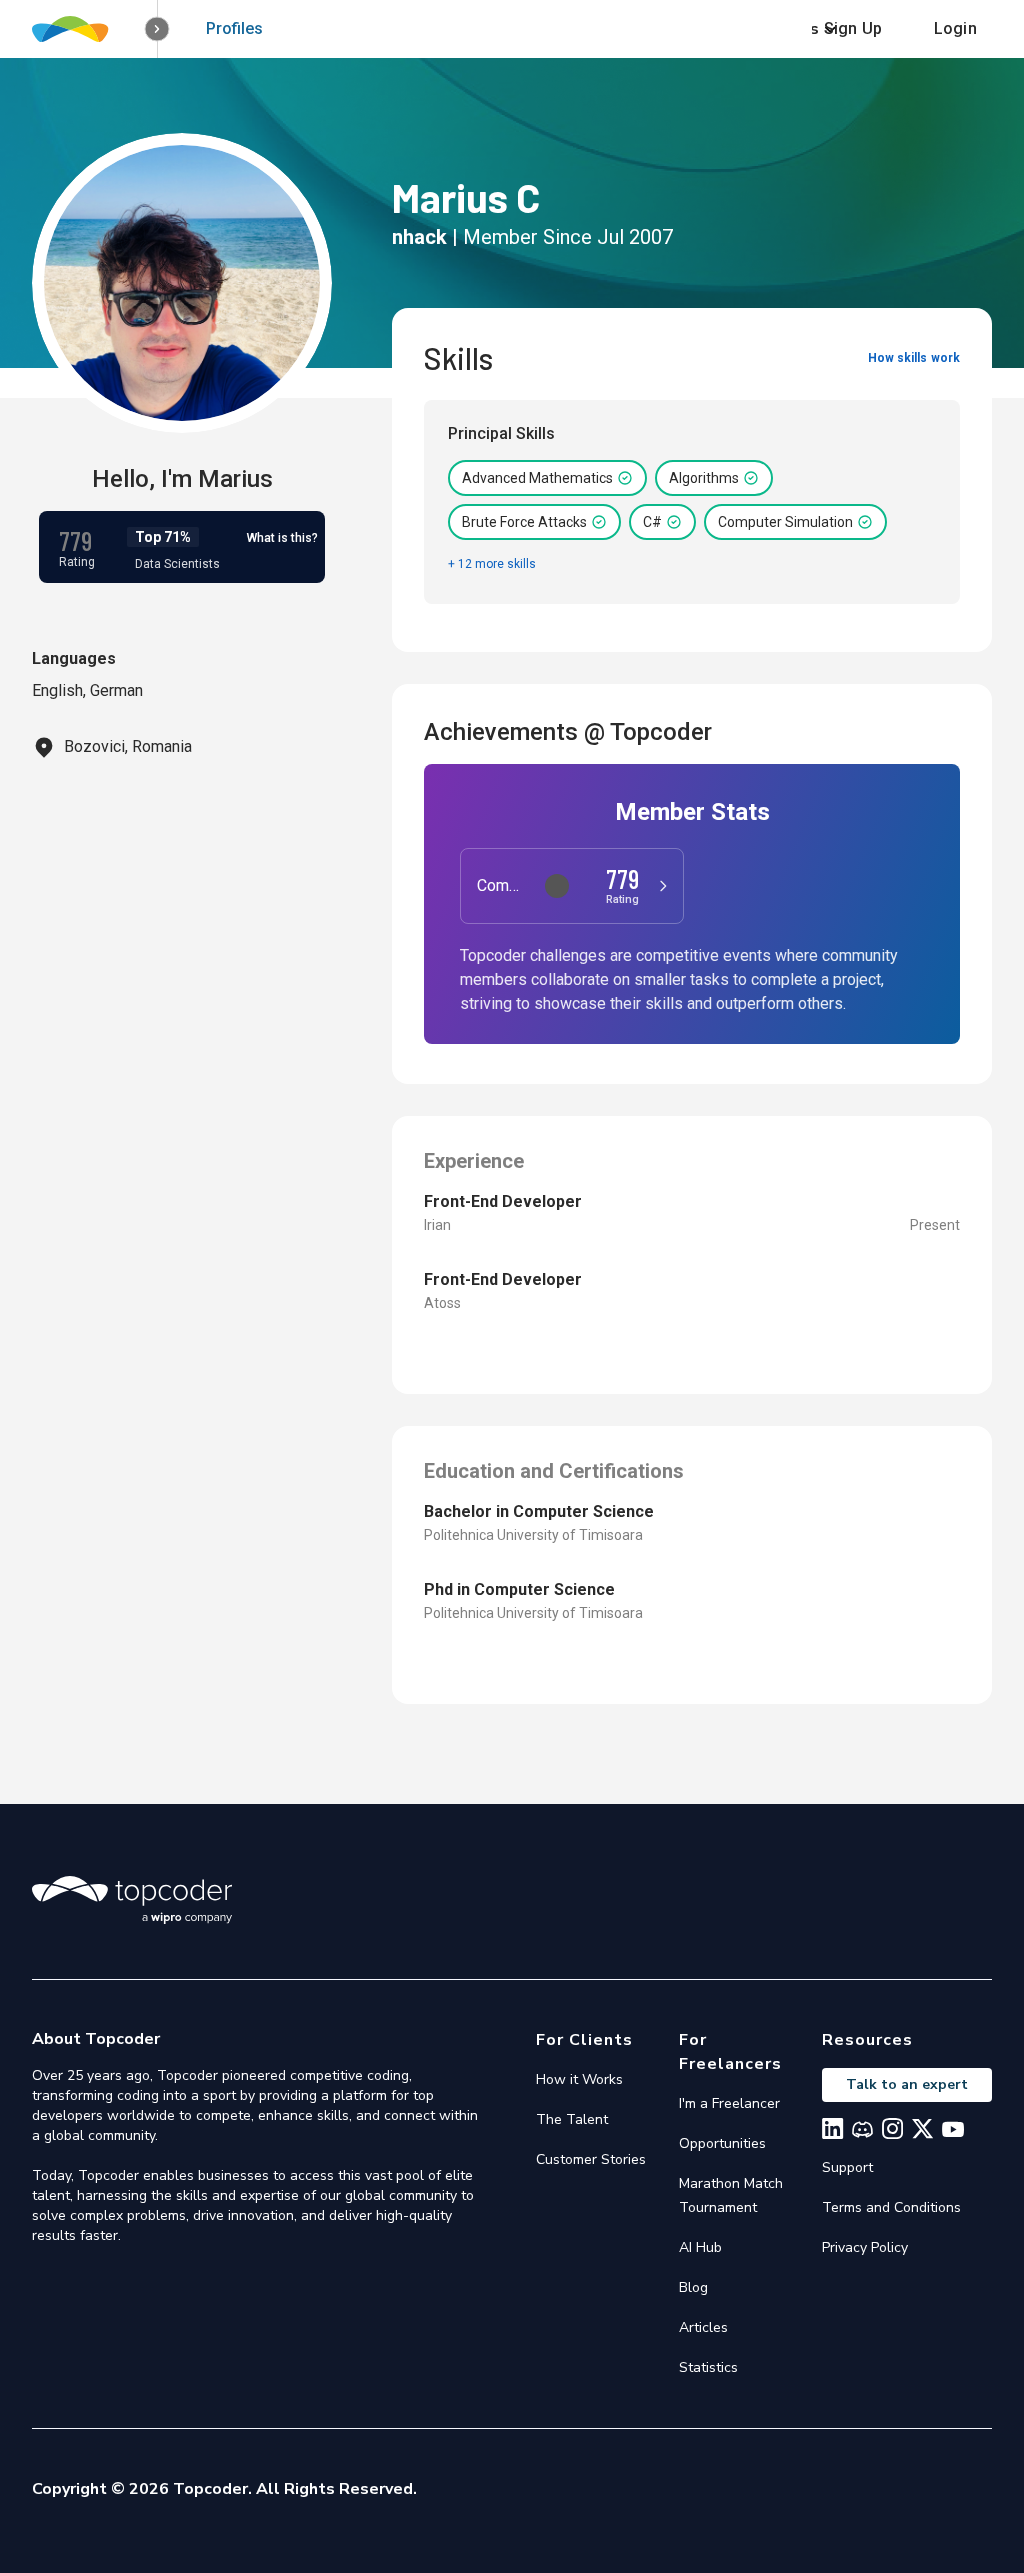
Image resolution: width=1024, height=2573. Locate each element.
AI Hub (700, 2247)
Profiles (234, 28)
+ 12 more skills (492, 564)
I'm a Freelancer (729, 2103)
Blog (693, 2287)
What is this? (282, 538)
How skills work (914, 358)
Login (955, 28)
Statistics (708, 2367)
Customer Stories (591, 2159)
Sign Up (853, 28)
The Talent (572, 2119)
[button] (157, 29)
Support (847, 2167)
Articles (703, 2327)
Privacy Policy (865, 2247)
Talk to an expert (907, 2084)
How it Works (579, 2079)
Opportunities (722, 2143)
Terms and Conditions (891, 2207)
